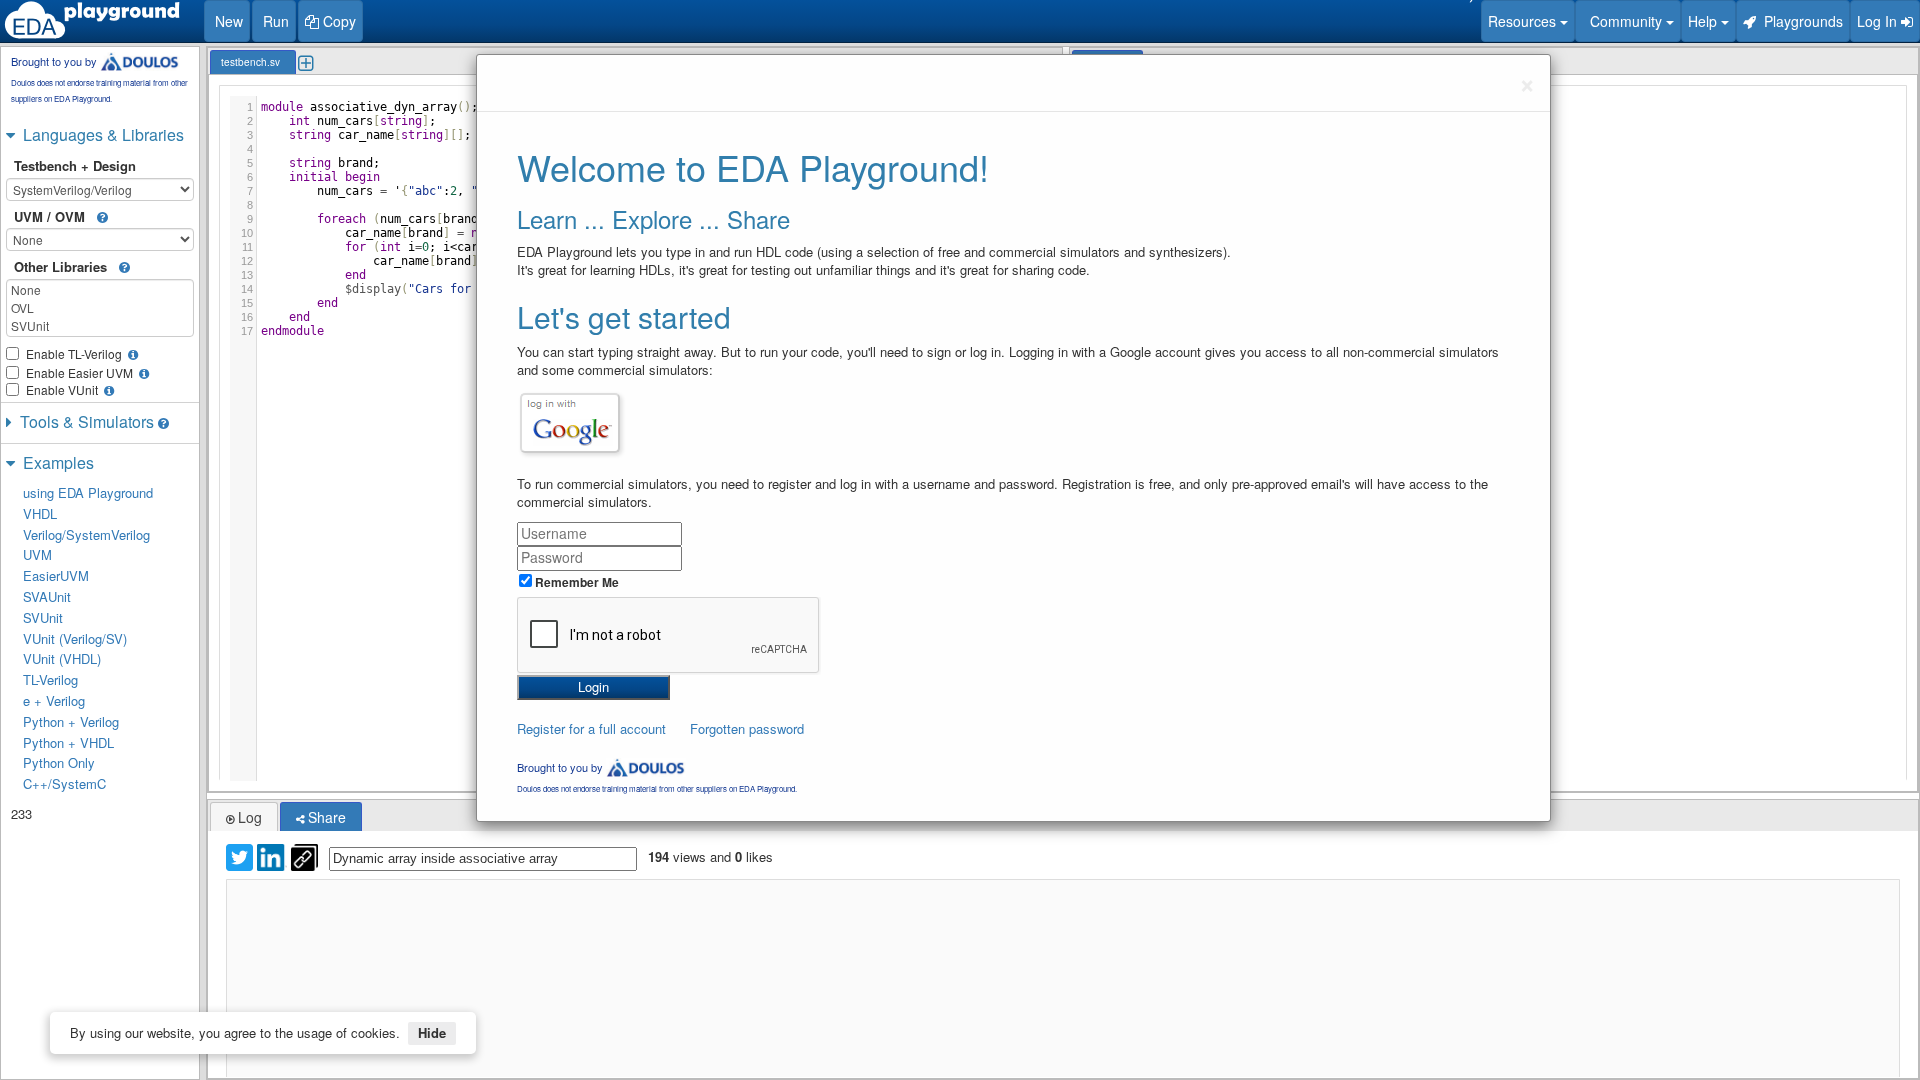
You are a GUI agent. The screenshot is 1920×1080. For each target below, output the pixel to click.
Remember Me (575, 582)
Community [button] (1624, 21)
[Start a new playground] (92, 20)
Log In (1879, 21)
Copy (337, 21)
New (227, 21)
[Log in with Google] (570, 423)
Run (274, 21)
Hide (432, 1032)
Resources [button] (1524, 21)
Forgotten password (747, 728)
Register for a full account (591, 728)
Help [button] (1704, 21)
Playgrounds (1799, 21)
